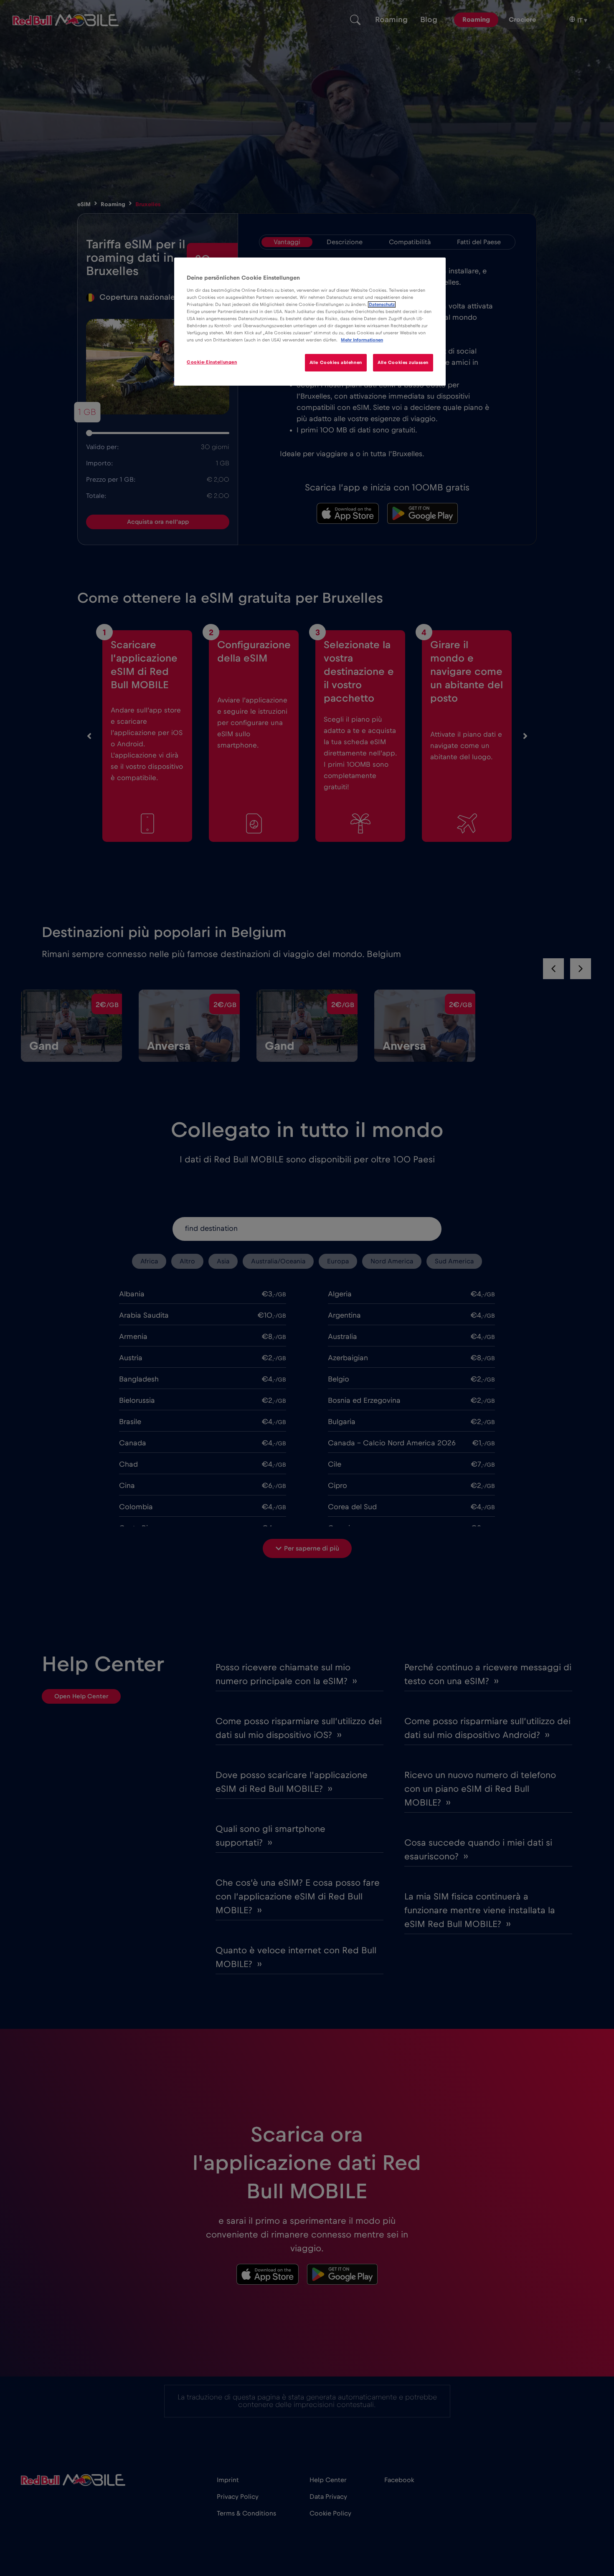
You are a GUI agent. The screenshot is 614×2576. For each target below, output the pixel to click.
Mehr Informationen (362, 340)
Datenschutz (382, 304)
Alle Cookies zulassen (403, 362)
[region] (310, 322)
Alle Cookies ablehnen (336, 362)
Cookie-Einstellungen (212, 362)
